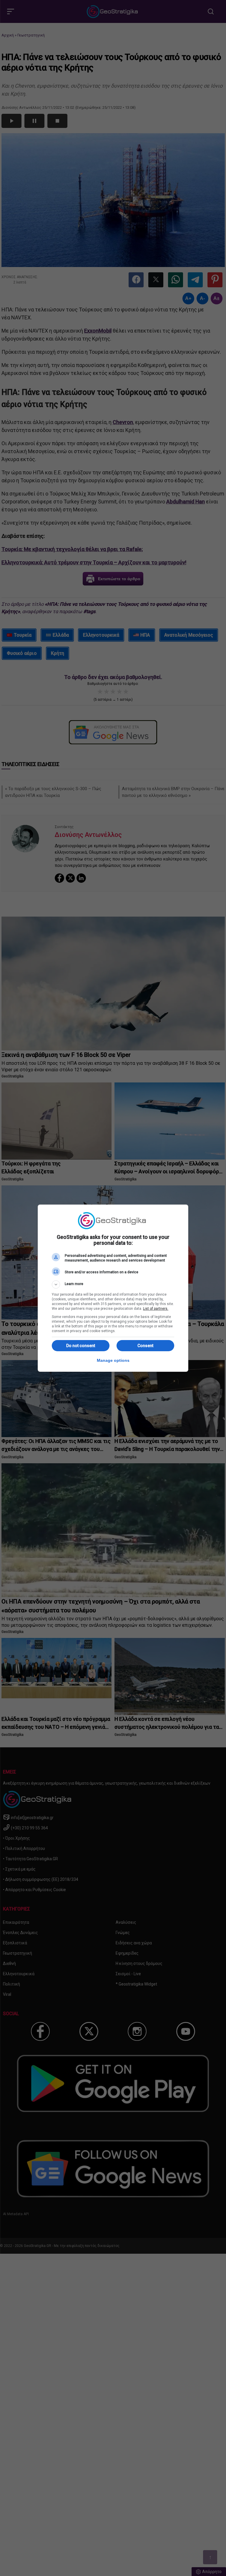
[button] (113, 1284)
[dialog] (113, 1288)
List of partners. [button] (156, 1309)
